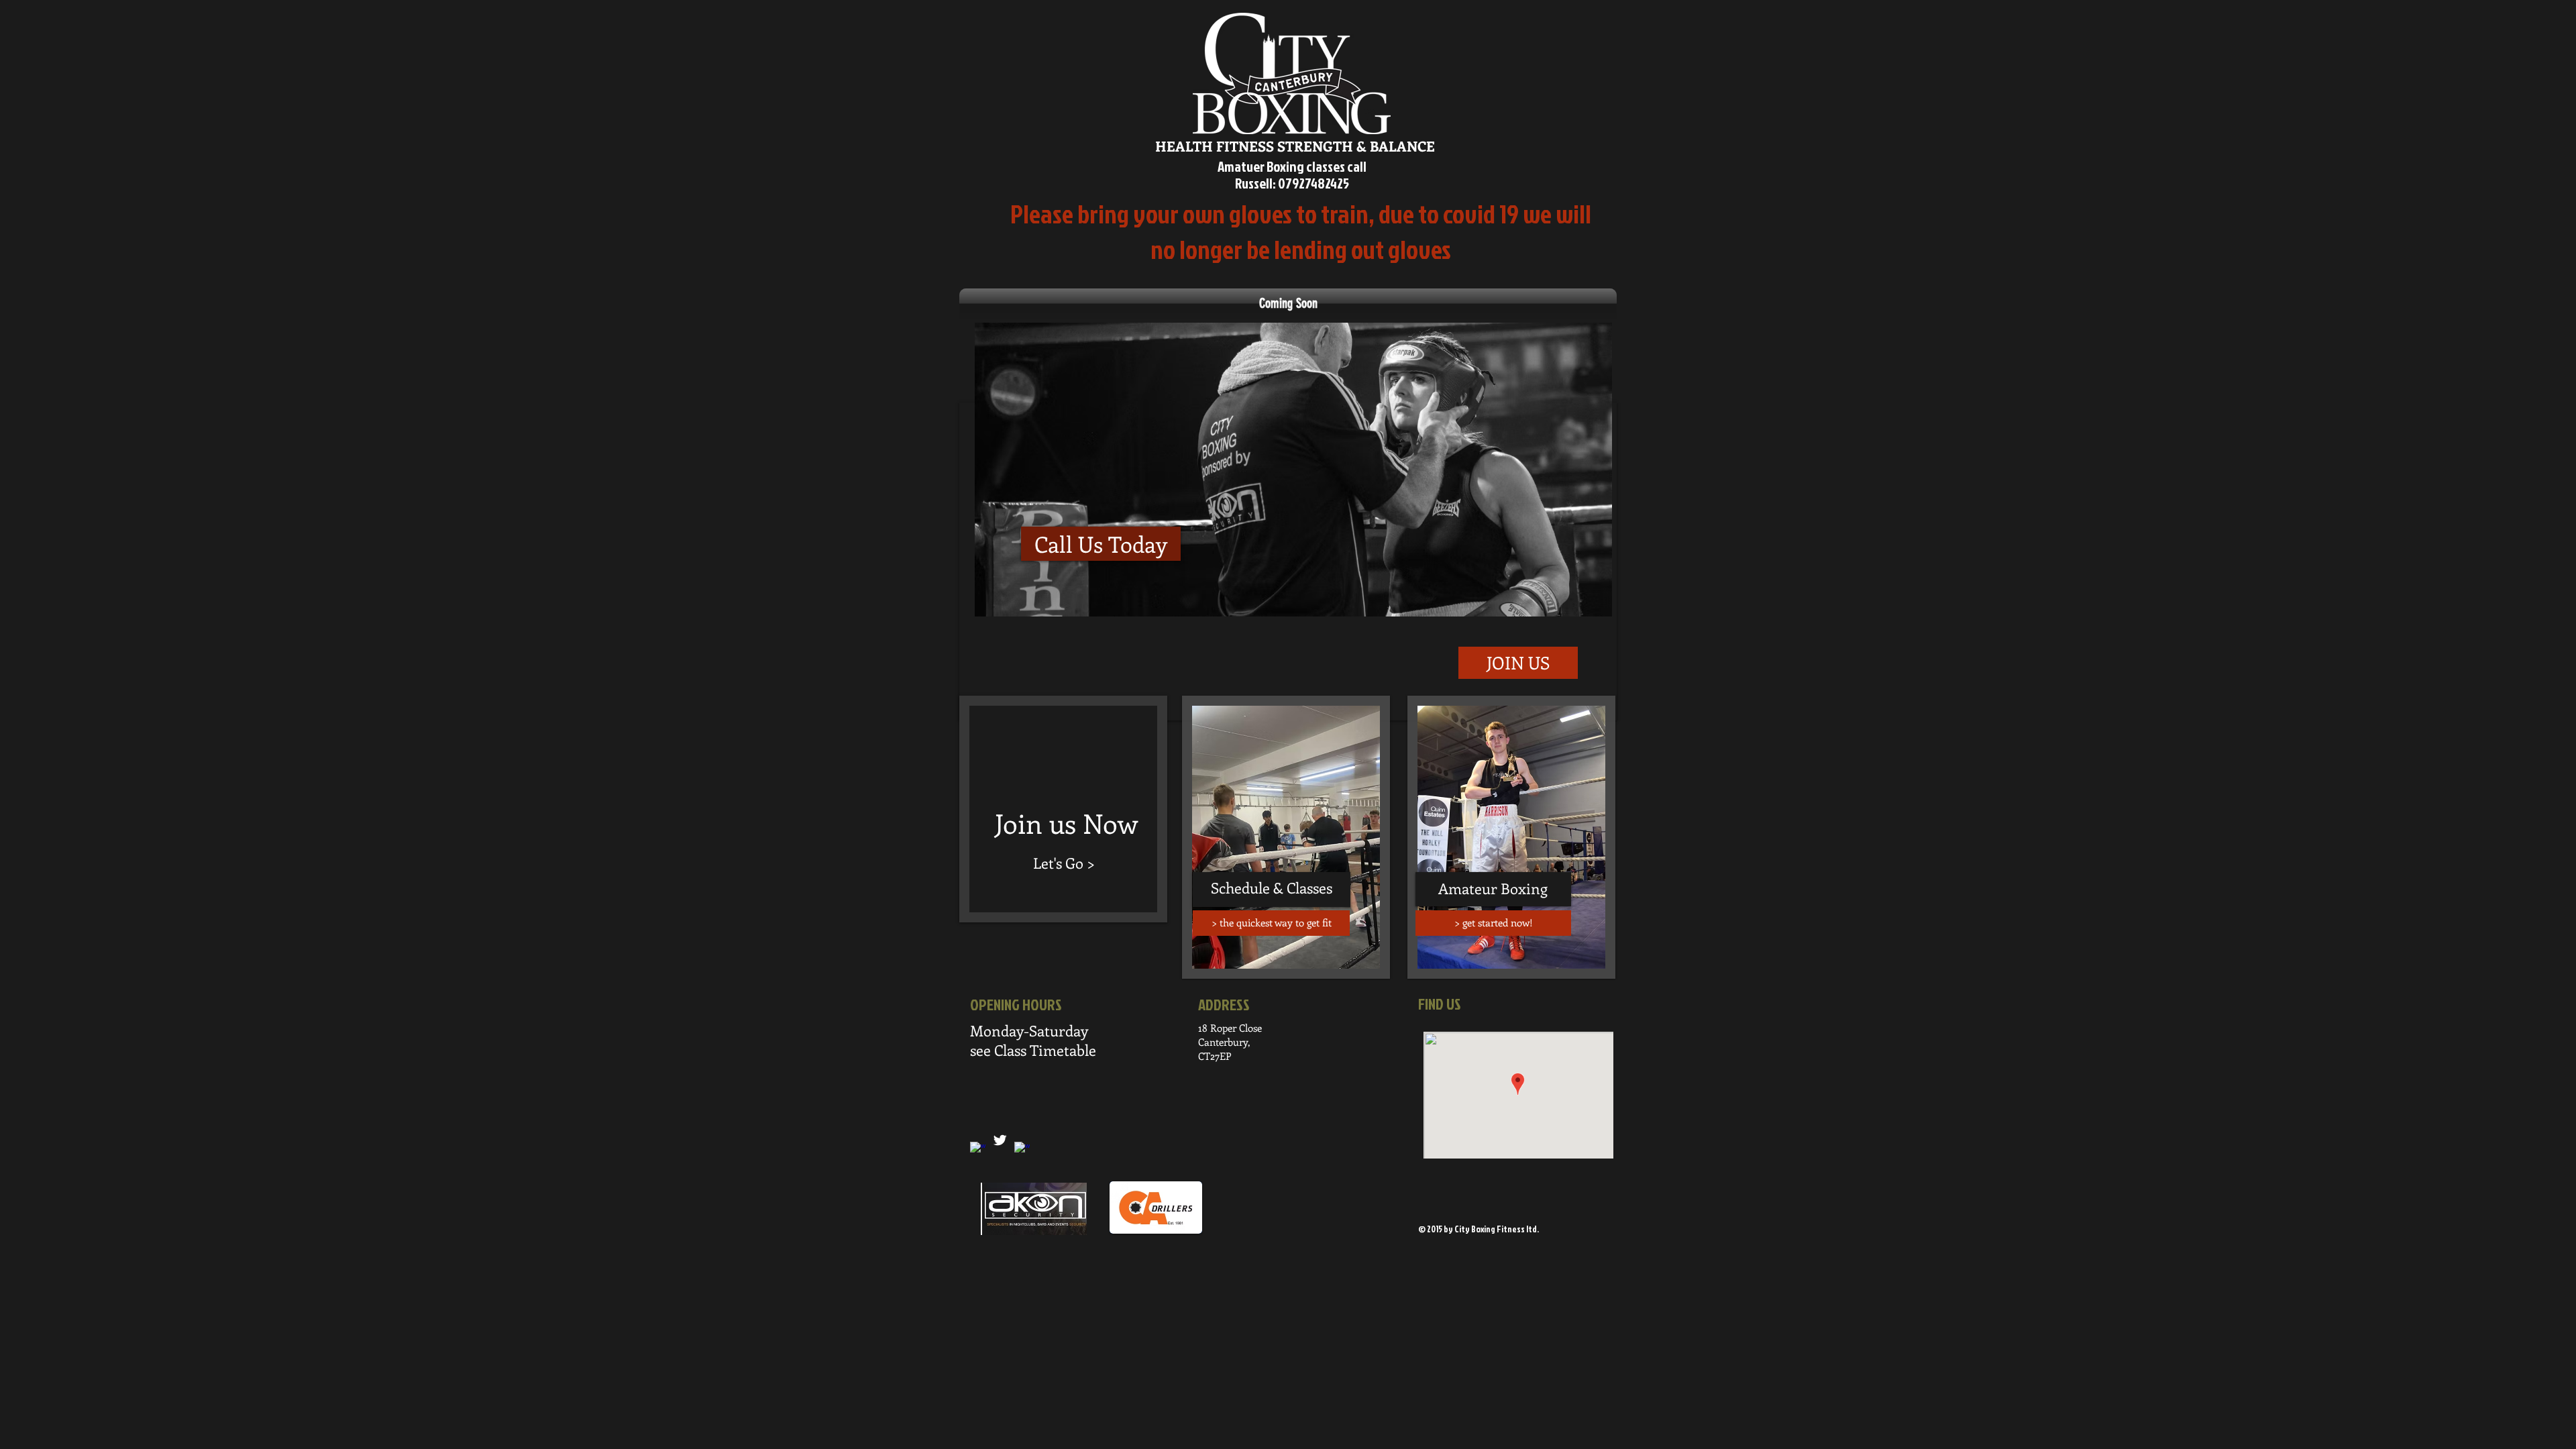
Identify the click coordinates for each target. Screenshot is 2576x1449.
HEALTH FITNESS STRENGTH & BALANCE (1295, 146)
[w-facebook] (1022, 1149)
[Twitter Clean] (1000, 1140)
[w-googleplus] (978, 1149)
